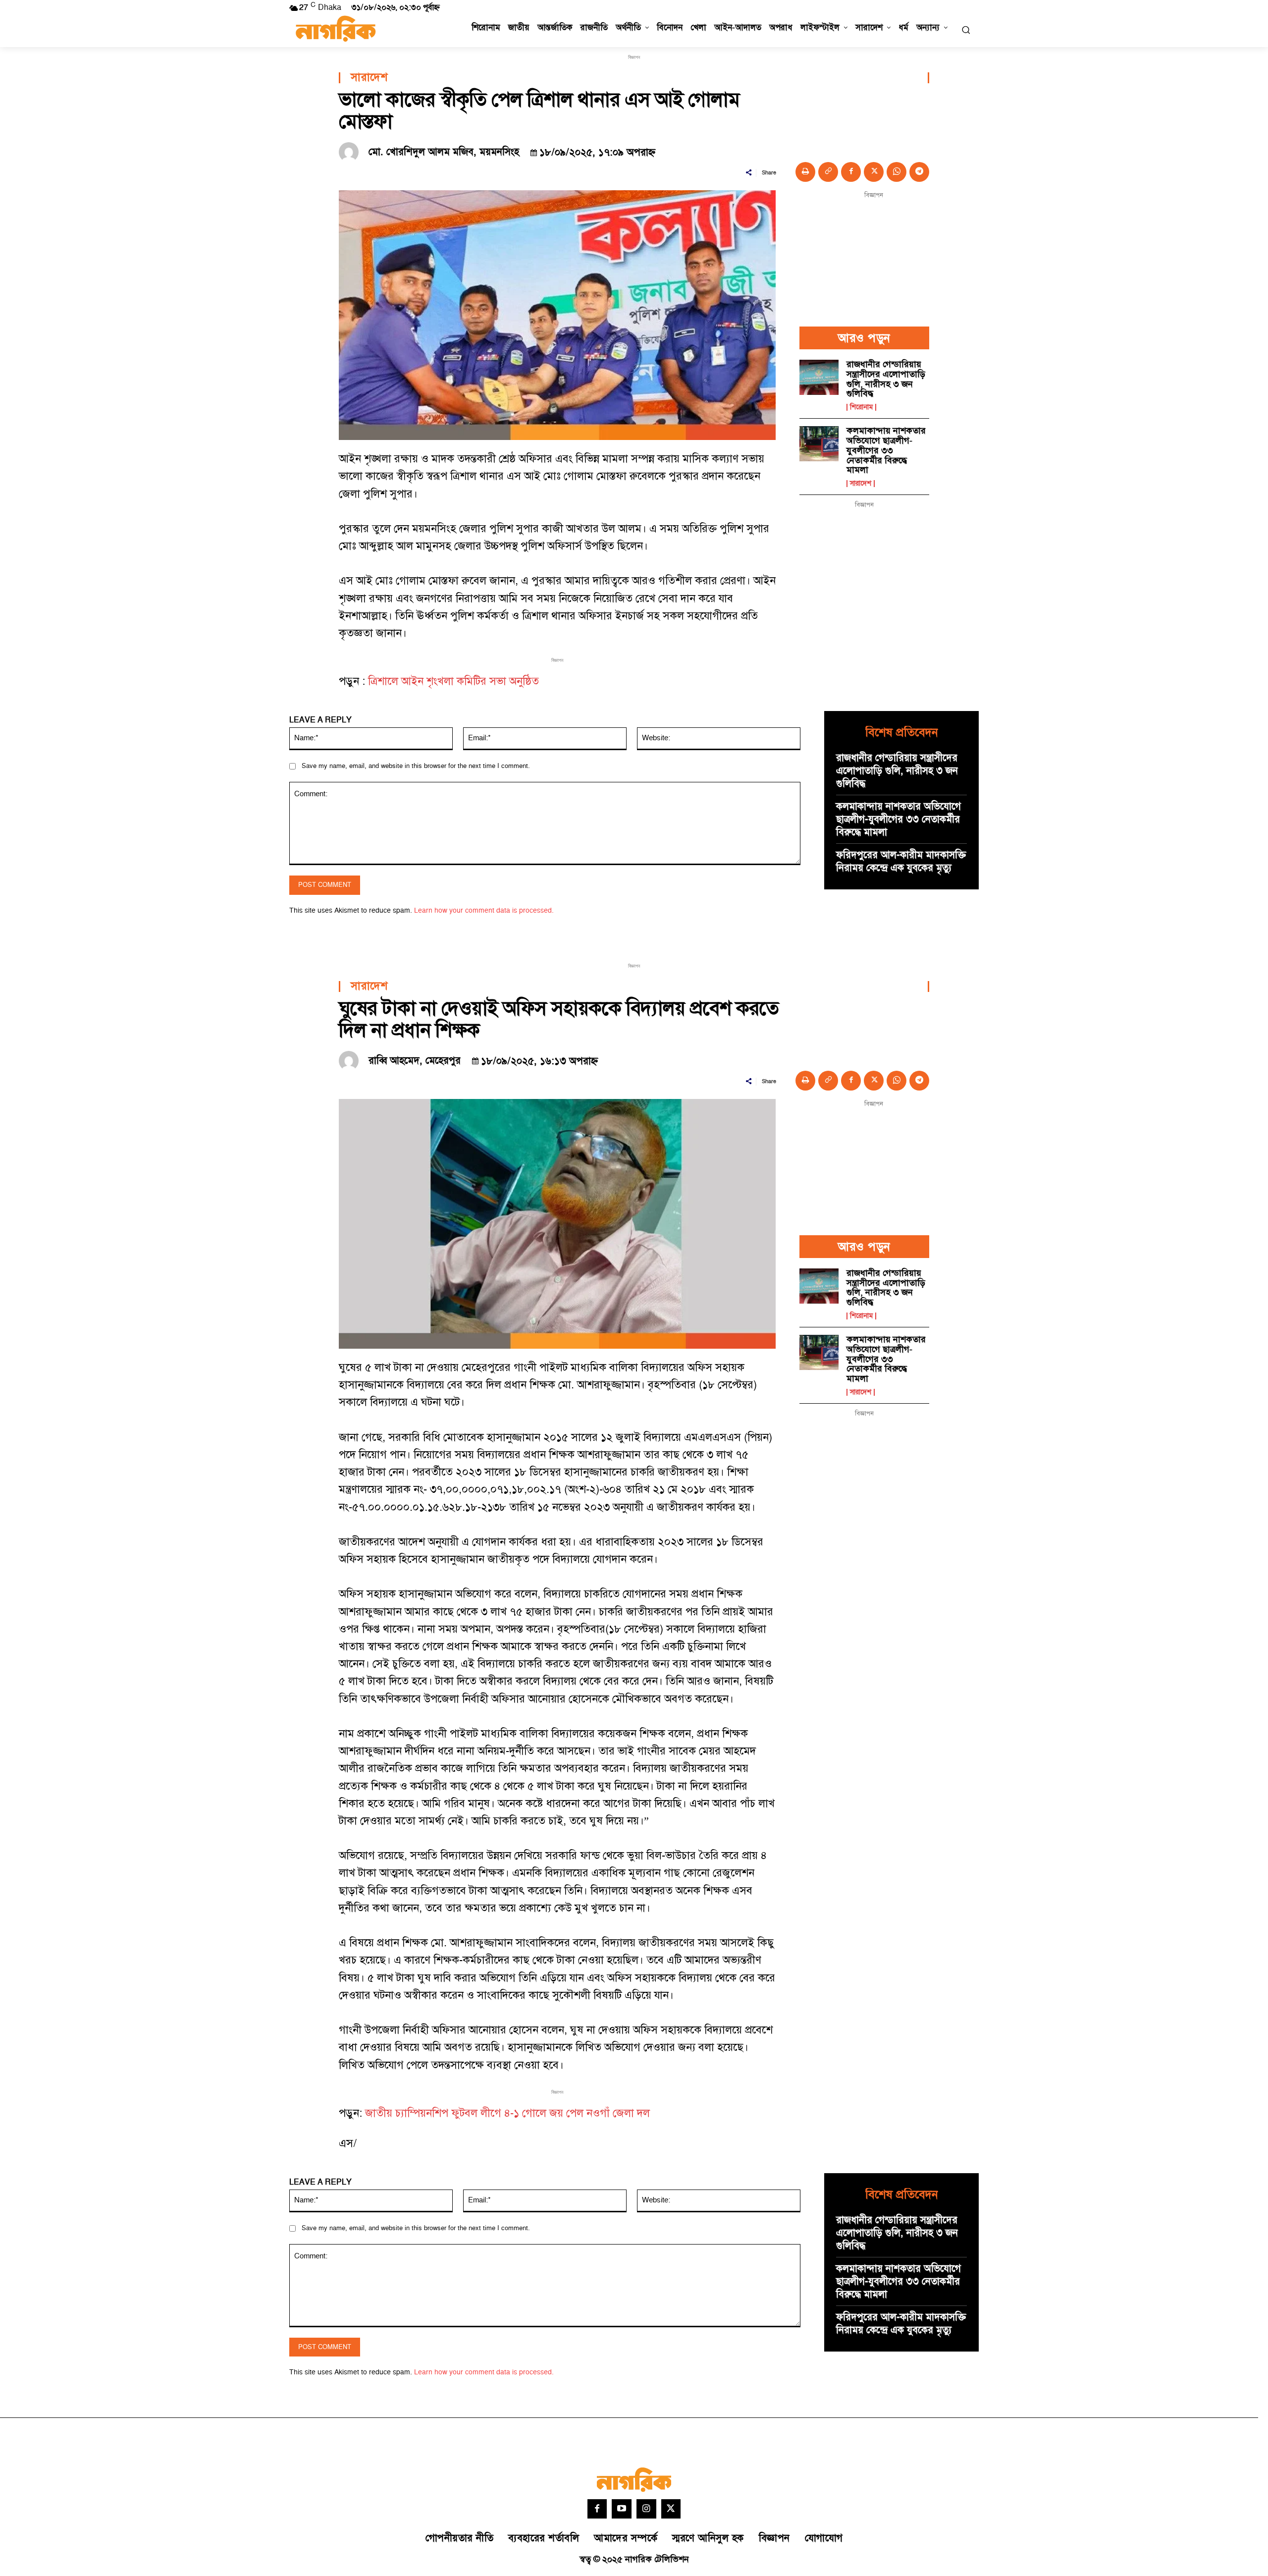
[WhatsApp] (897, 172)
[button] (966, 30)
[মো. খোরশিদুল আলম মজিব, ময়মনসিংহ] (351, 152)
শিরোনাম (861, 407)
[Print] (805, 172)
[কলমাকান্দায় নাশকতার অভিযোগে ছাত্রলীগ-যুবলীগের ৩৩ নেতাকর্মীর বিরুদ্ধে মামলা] (819, 444)
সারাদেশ (369, 78)
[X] (874, 172)
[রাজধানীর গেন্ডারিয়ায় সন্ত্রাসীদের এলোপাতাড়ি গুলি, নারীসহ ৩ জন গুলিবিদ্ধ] (819, 377)
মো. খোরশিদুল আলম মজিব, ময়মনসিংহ (444, 152)
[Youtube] (622, 2509)
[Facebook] (851, 172)
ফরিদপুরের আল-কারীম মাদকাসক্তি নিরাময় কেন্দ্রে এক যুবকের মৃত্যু (901, 862)
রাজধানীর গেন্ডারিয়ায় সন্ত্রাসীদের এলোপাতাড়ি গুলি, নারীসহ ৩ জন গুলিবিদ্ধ (886, 379)
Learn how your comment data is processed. (484, 910)
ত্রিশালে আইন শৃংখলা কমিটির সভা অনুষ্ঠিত (453, 682)
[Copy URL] (828, 172)
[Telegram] (919, 172)
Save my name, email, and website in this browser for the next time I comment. (416, 766)
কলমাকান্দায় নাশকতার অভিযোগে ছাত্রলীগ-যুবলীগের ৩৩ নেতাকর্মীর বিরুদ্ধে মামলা (886, 450)
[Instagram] (646, 2509)
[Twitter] (671, 2509)
